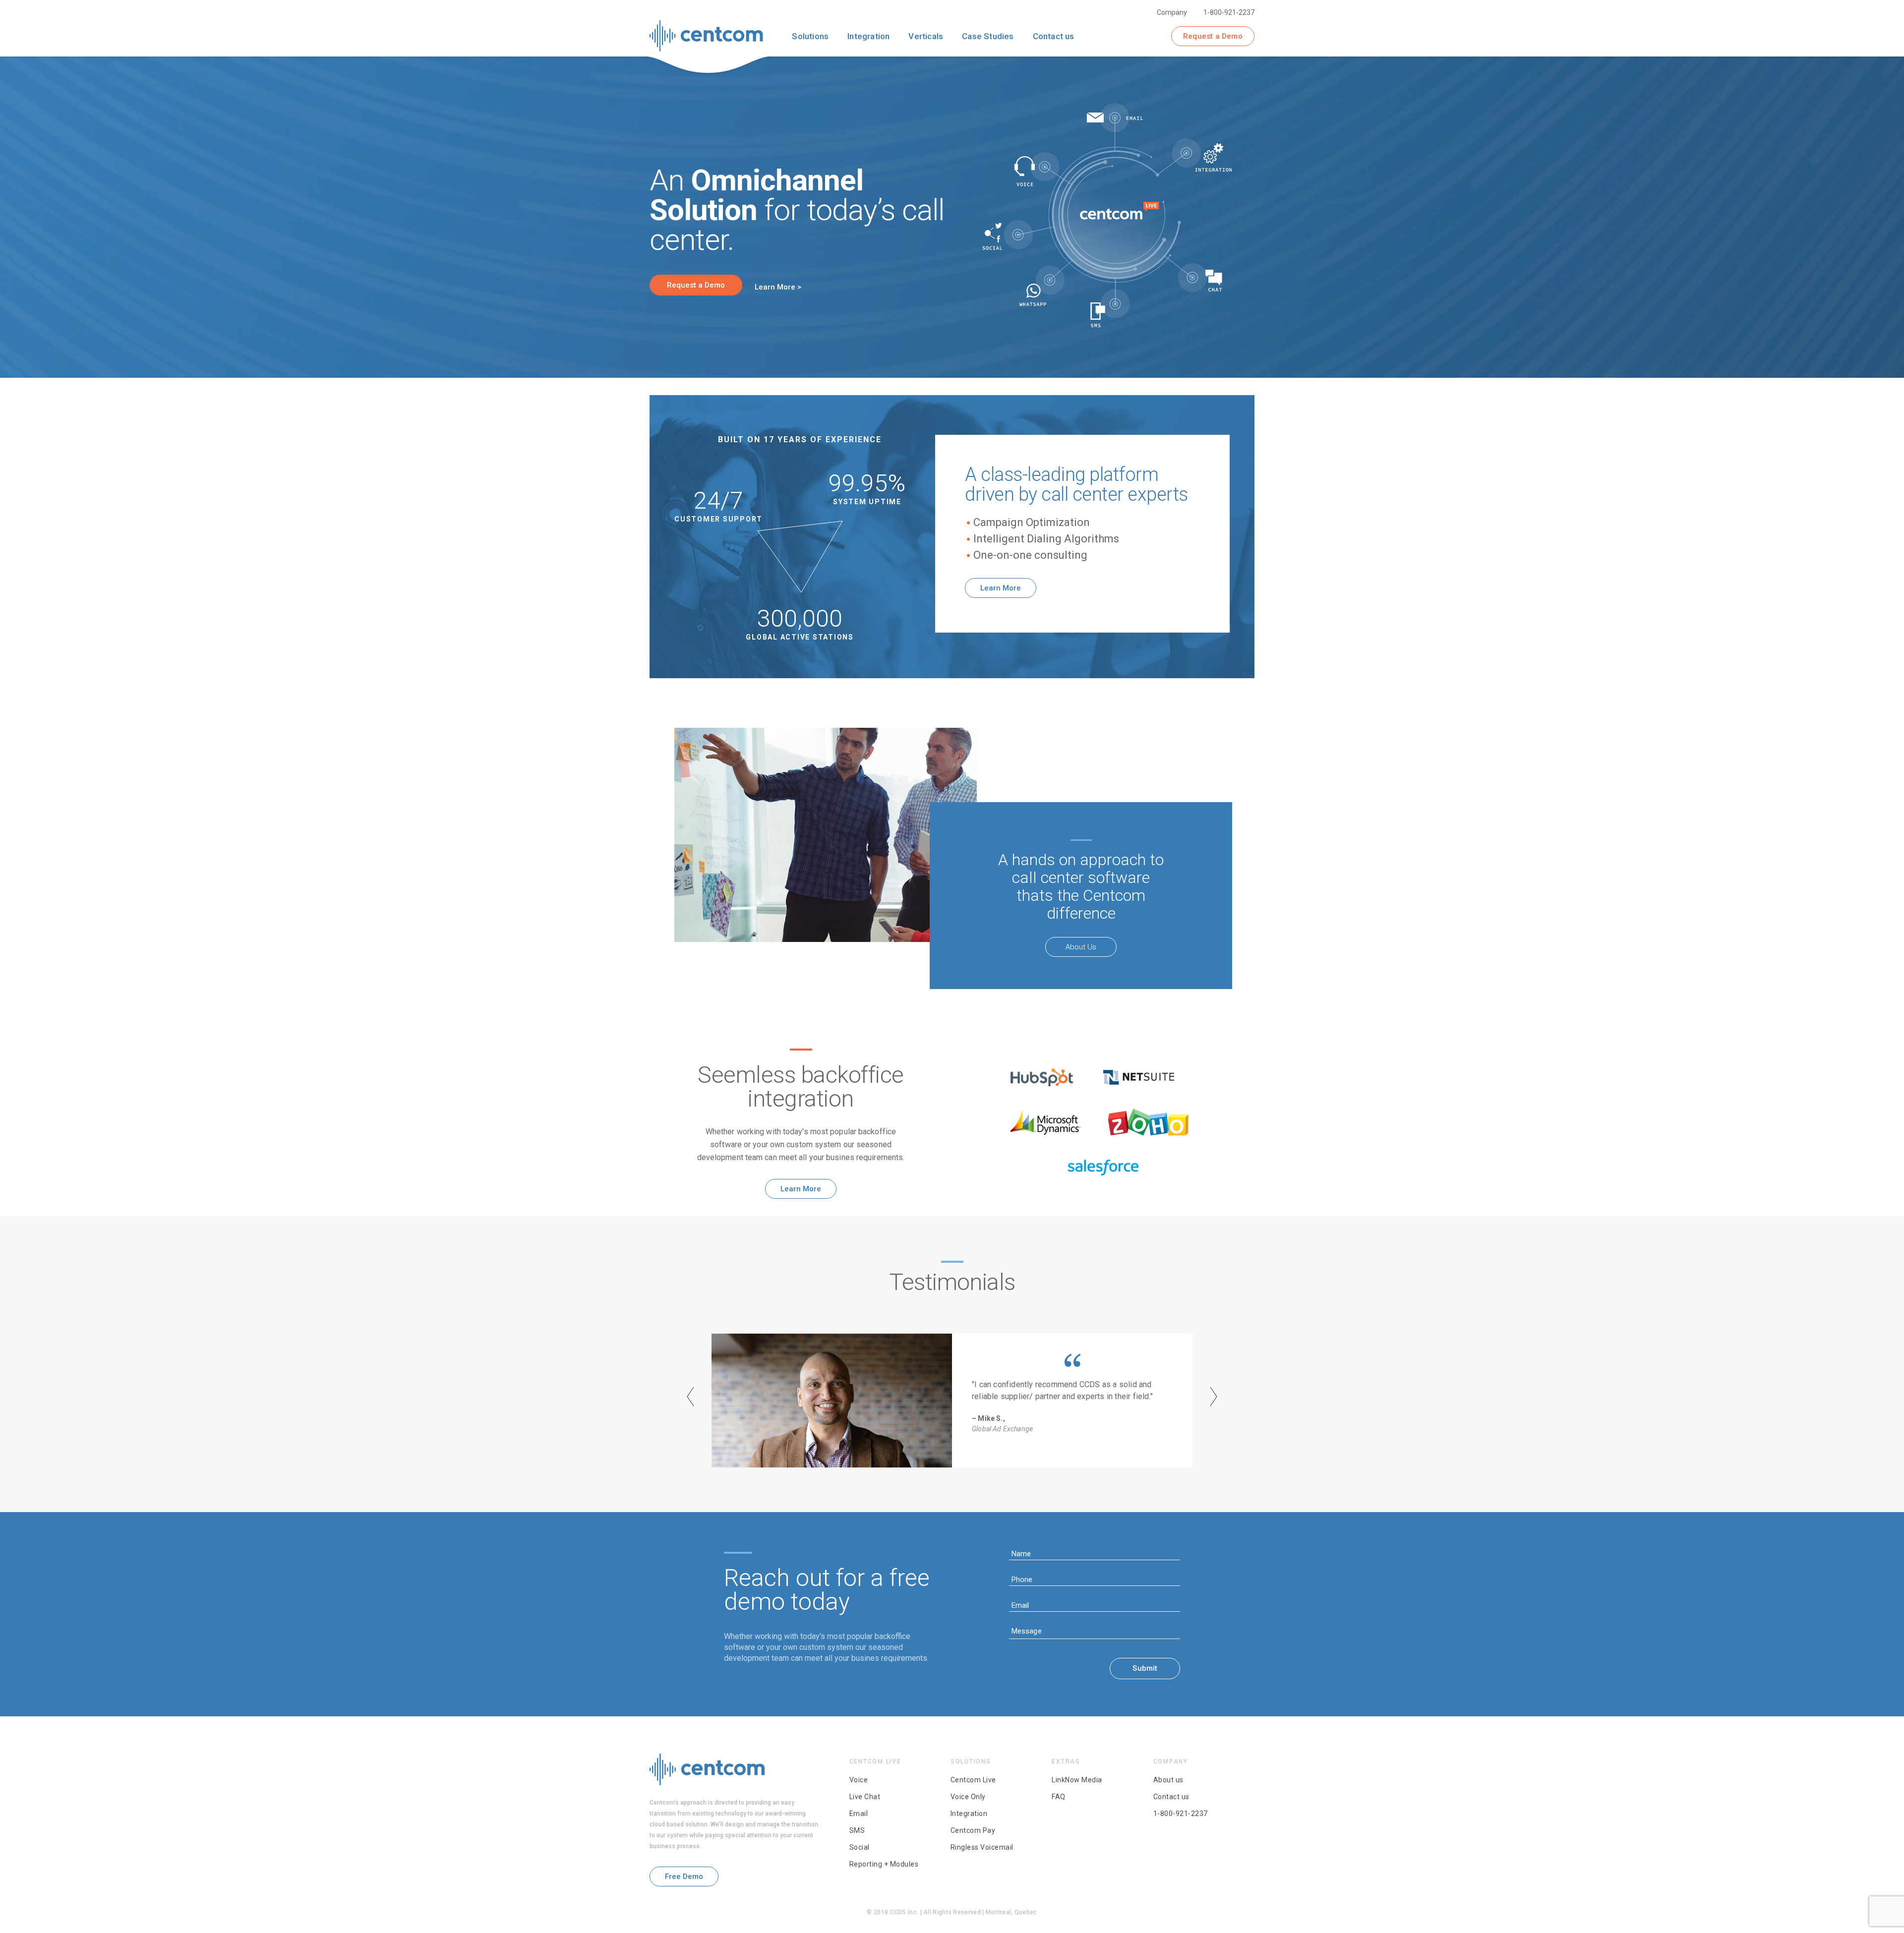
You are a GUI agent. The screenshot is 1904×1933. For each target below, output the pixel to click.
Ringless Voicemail (982, 1847)
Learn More (1001, 588)
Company (1172, 12)
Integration (969, 1814)
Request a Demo (1213, 36)
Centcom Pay (973, 1830)
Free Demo (684, 1876)
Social (860, 1847)
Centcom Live (973, 1780)
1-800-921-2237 (1229, 12)
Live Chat (865, 1797)
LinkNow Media (1077, 1780)
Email (859, 1814)
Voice (859, 1780)
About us (1168, 1780)
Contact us (1171, 1797)
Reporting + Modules (884, 1864)
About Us (1081, 947)
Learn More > (778, 287)
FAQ (1059, 1797)
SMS (857, 1830)
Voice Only (968, 1797)
